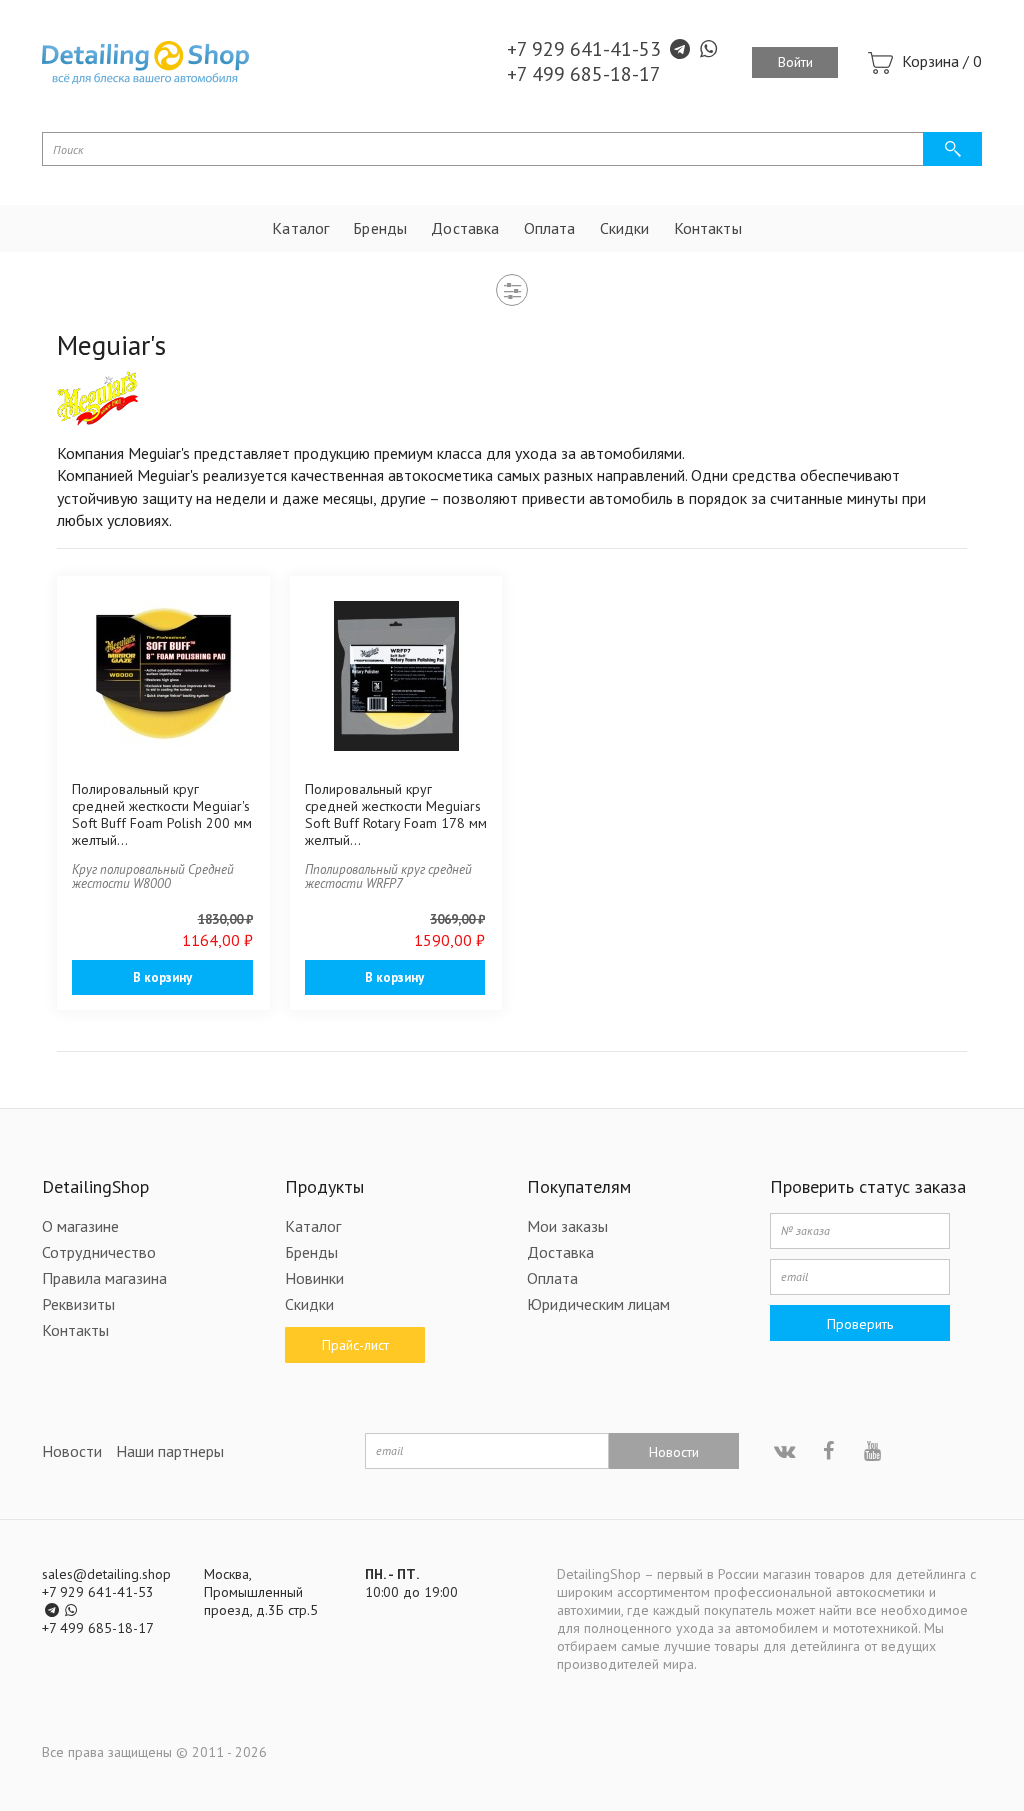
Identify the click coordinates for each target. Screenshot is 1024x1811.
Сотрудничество (99, 1252)
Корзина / (942, 61)
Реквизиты (78, 1304)
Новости (72, 1451)
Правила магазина (104, 1278)
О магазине (80, 1226)
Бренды (380, 228)
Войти (795, 62)
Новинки (314, 1278)
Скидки (625, 228)
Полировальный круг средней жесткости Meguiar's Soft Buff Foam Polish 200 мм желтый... (162, 814)
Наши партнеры (170, 1451)
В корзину (162, 977)
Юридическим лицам (598, 1304)
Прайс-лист (354, 1345)
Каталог (300, 228)
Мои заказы (567, 1226)
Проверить (860, 1324)
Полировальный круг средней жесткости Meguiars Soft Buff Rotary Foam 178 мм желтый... (396, 814)
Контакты (708, 228)
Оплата (550, 228)
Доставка (465, 228)
